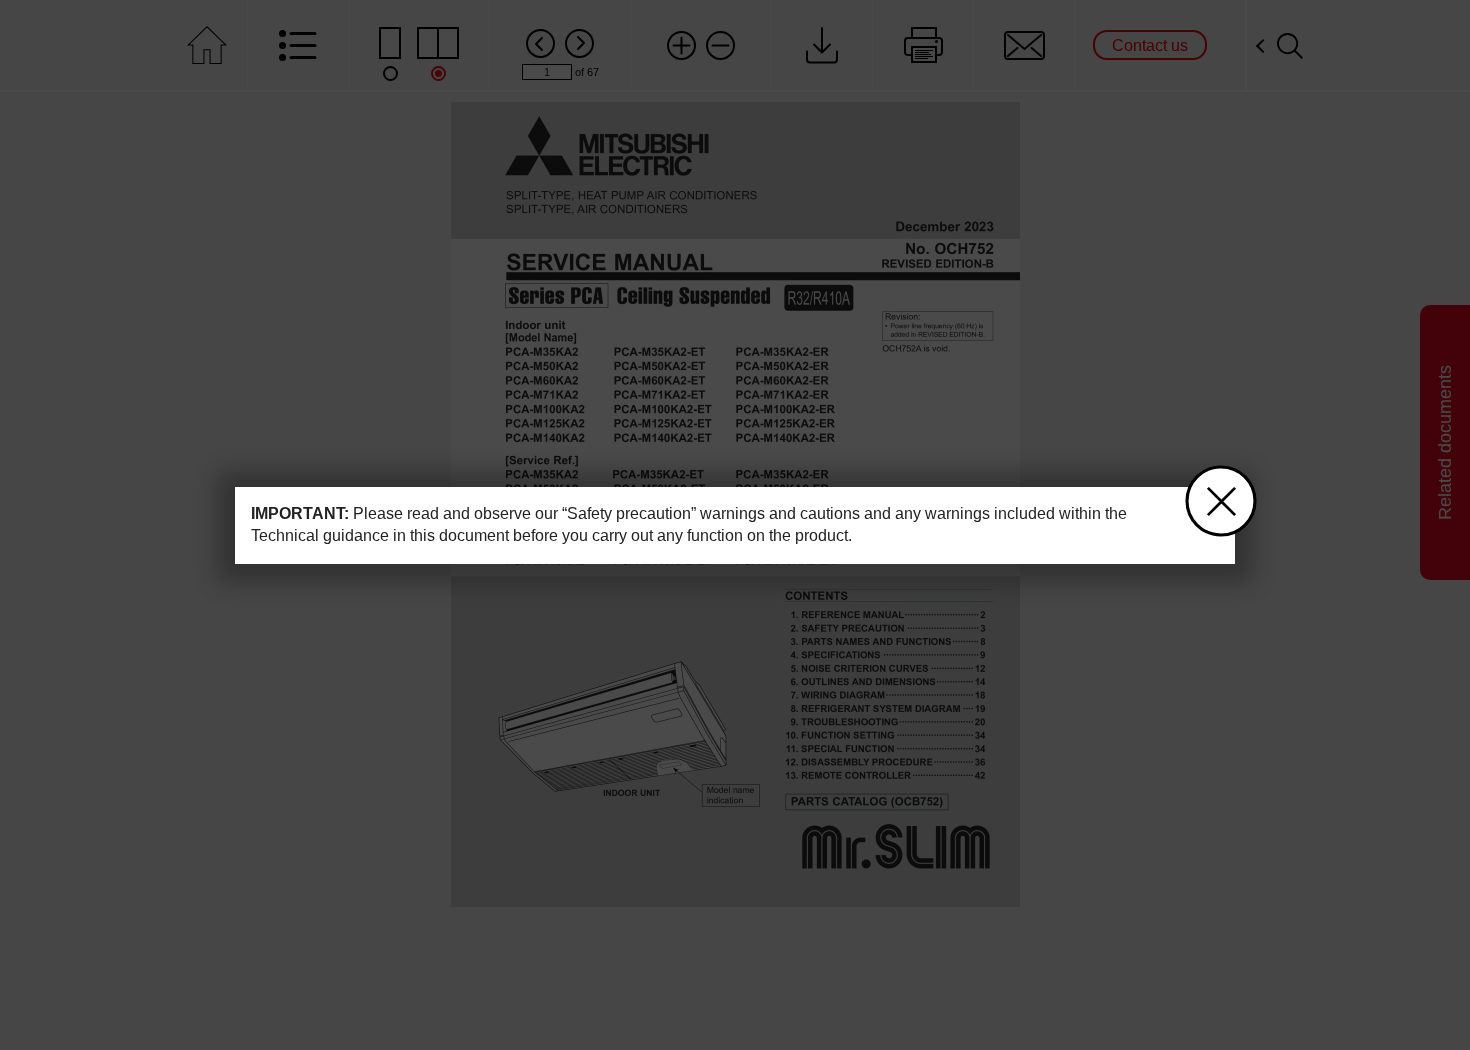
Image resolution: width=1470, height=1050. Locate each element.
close (1221, 501)
